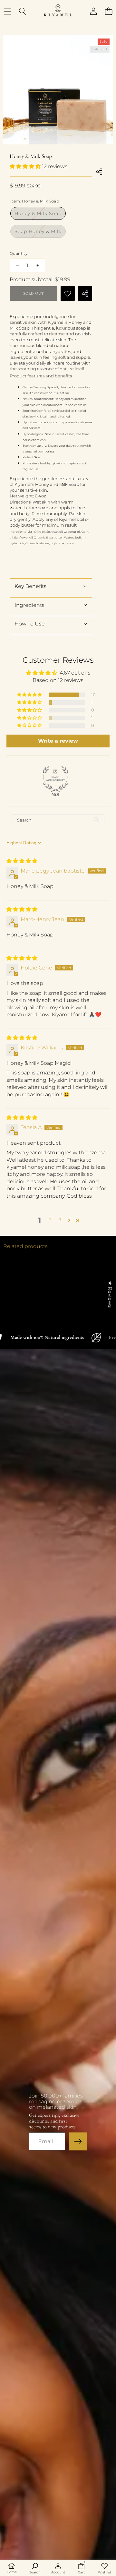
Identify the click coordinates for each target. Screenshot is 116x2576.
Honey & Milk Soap (40, 215)
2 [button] (50, 1220)
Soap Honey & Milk (40, 233)
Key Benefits (30, 586)
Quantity (19, 253)
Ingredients (29, 605)
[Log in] (93, 11)
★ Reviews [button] (110, 1294)
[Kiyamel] (58, 11)
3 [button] (60, 1220)
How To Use (30, 624)
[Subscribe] (78, 2141)
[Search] (22, 11)
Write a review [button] (58, 741)
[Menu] (7, 11)
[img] (22, 861)
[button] (108, 11)
